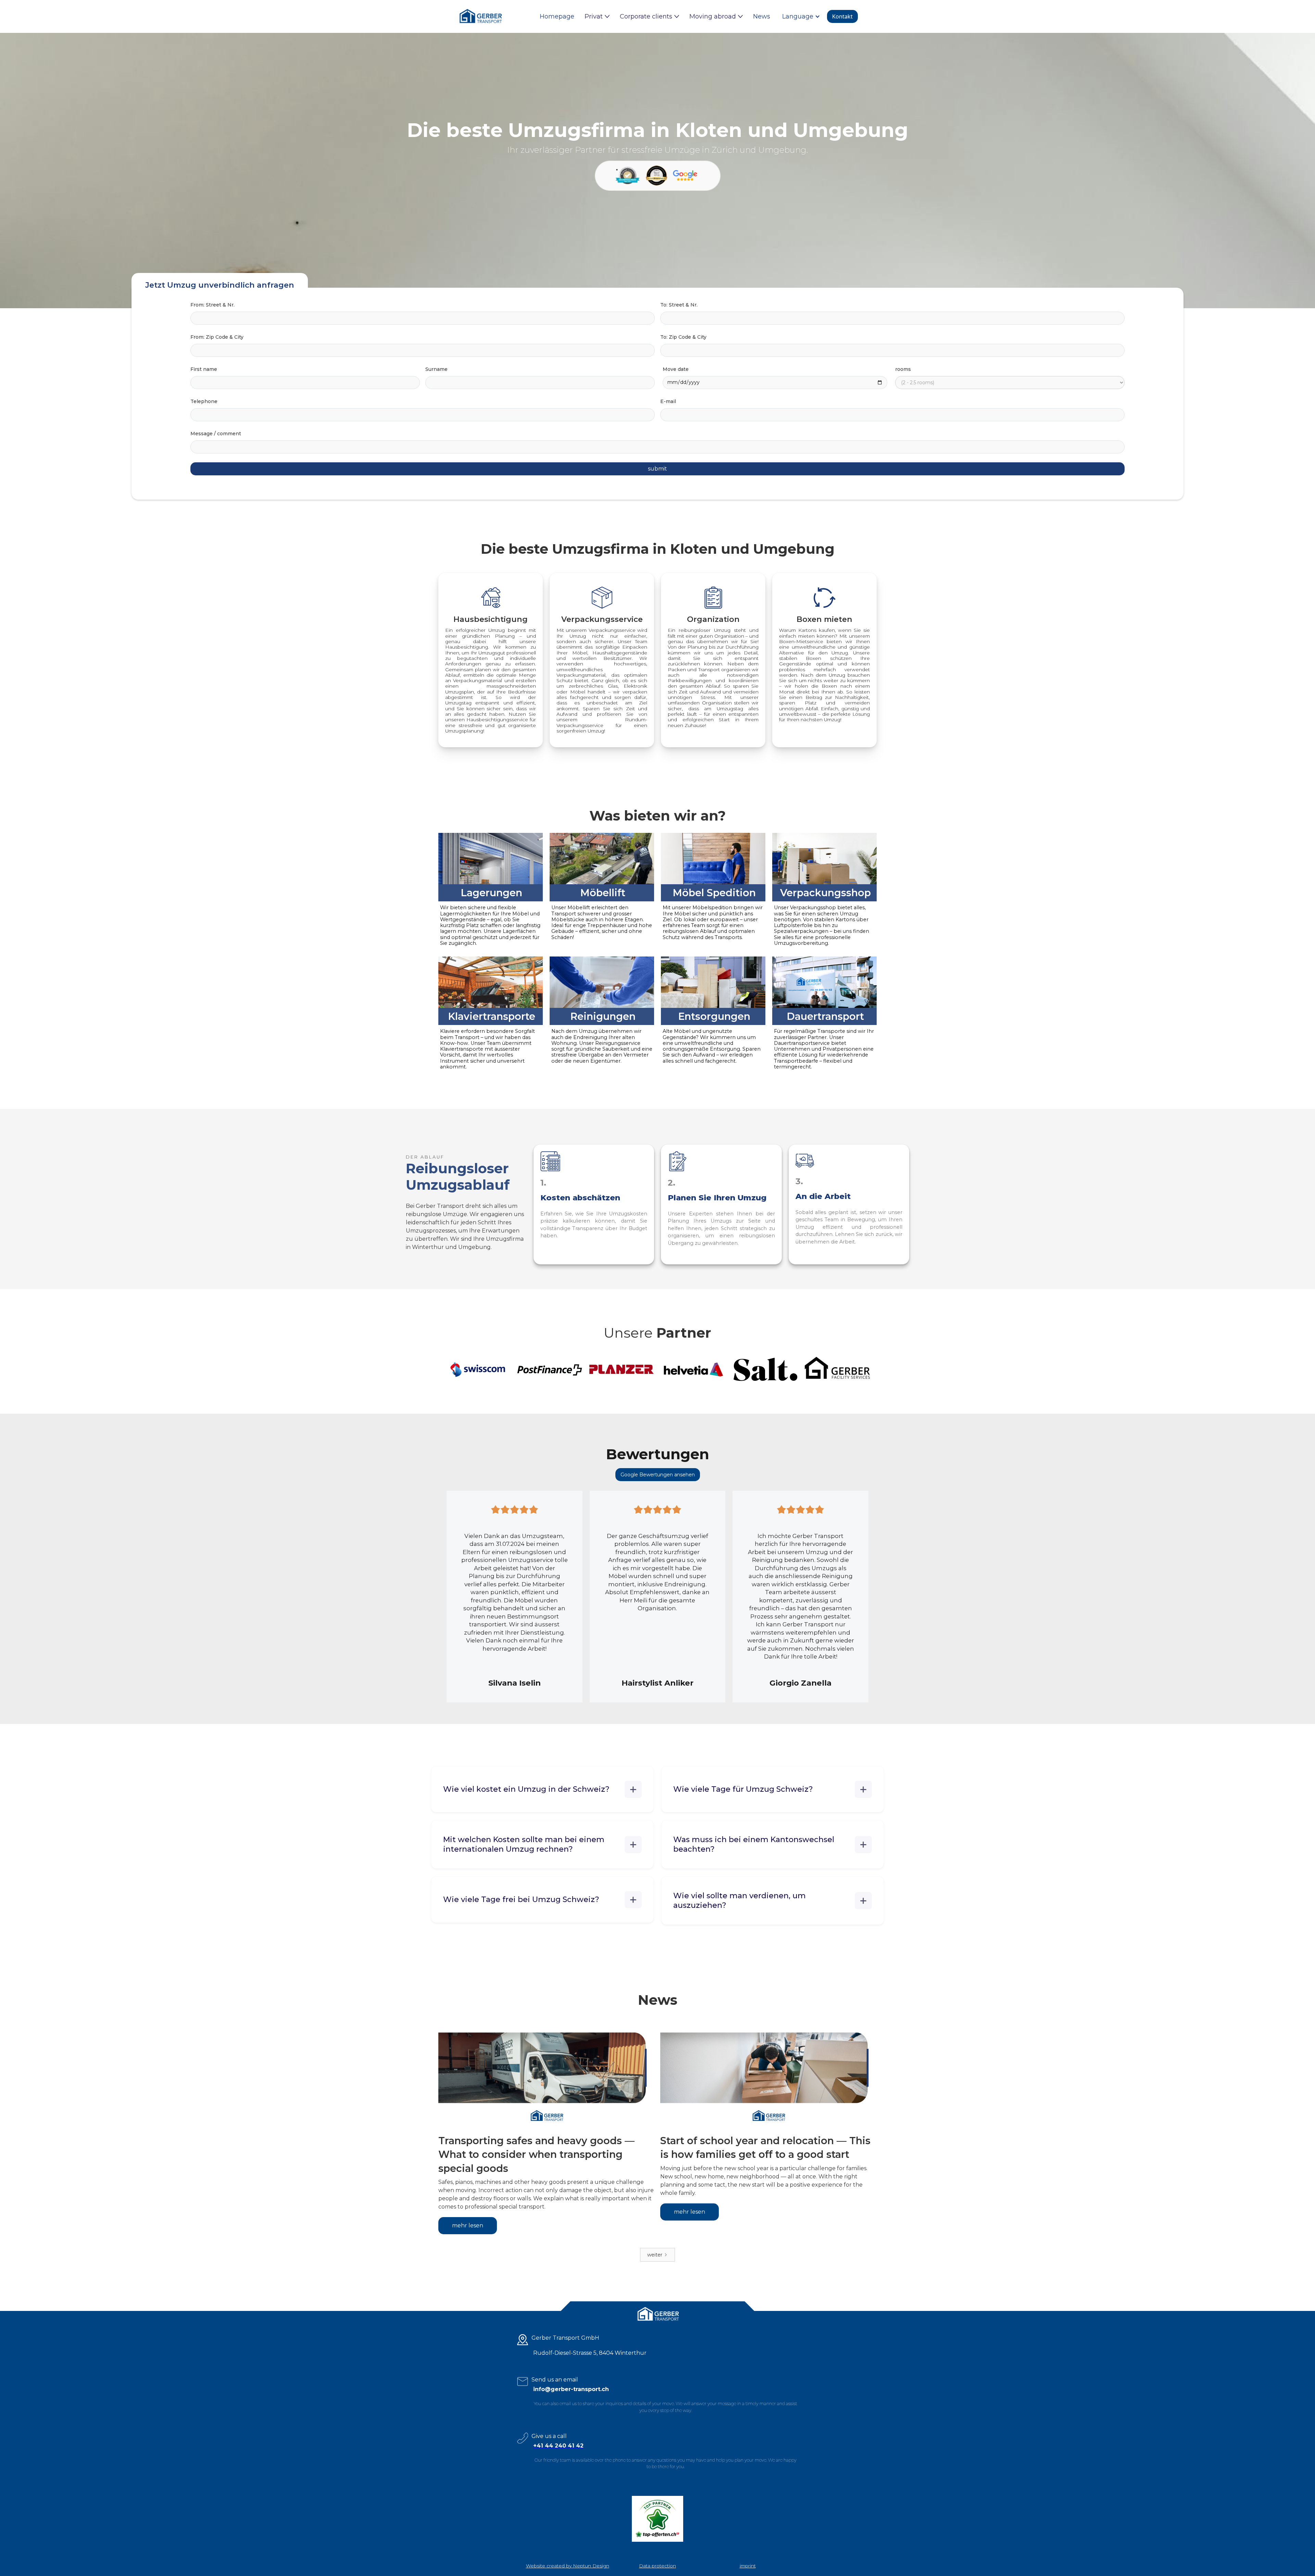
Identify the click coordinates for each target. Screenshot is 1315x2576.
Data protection (657, 2566)
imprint (748, 2566)
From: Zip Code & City (217, 337)
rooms (903, 369)
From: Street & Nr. (212, 305)
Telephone (204, 401)
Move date (676, 369)
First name (204, 369)
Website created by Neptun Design (568, 2566)
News (762, 16)
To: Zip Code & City (683, 337)
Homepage (557, 16)
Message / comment (216, 434)
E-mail (668, 401)
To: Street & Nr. (679, 305)
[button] (597, 16)
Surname (436, 369)
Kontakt (842, 16)
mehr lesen (468, 2225)
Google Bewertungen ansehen (658, 1475)
